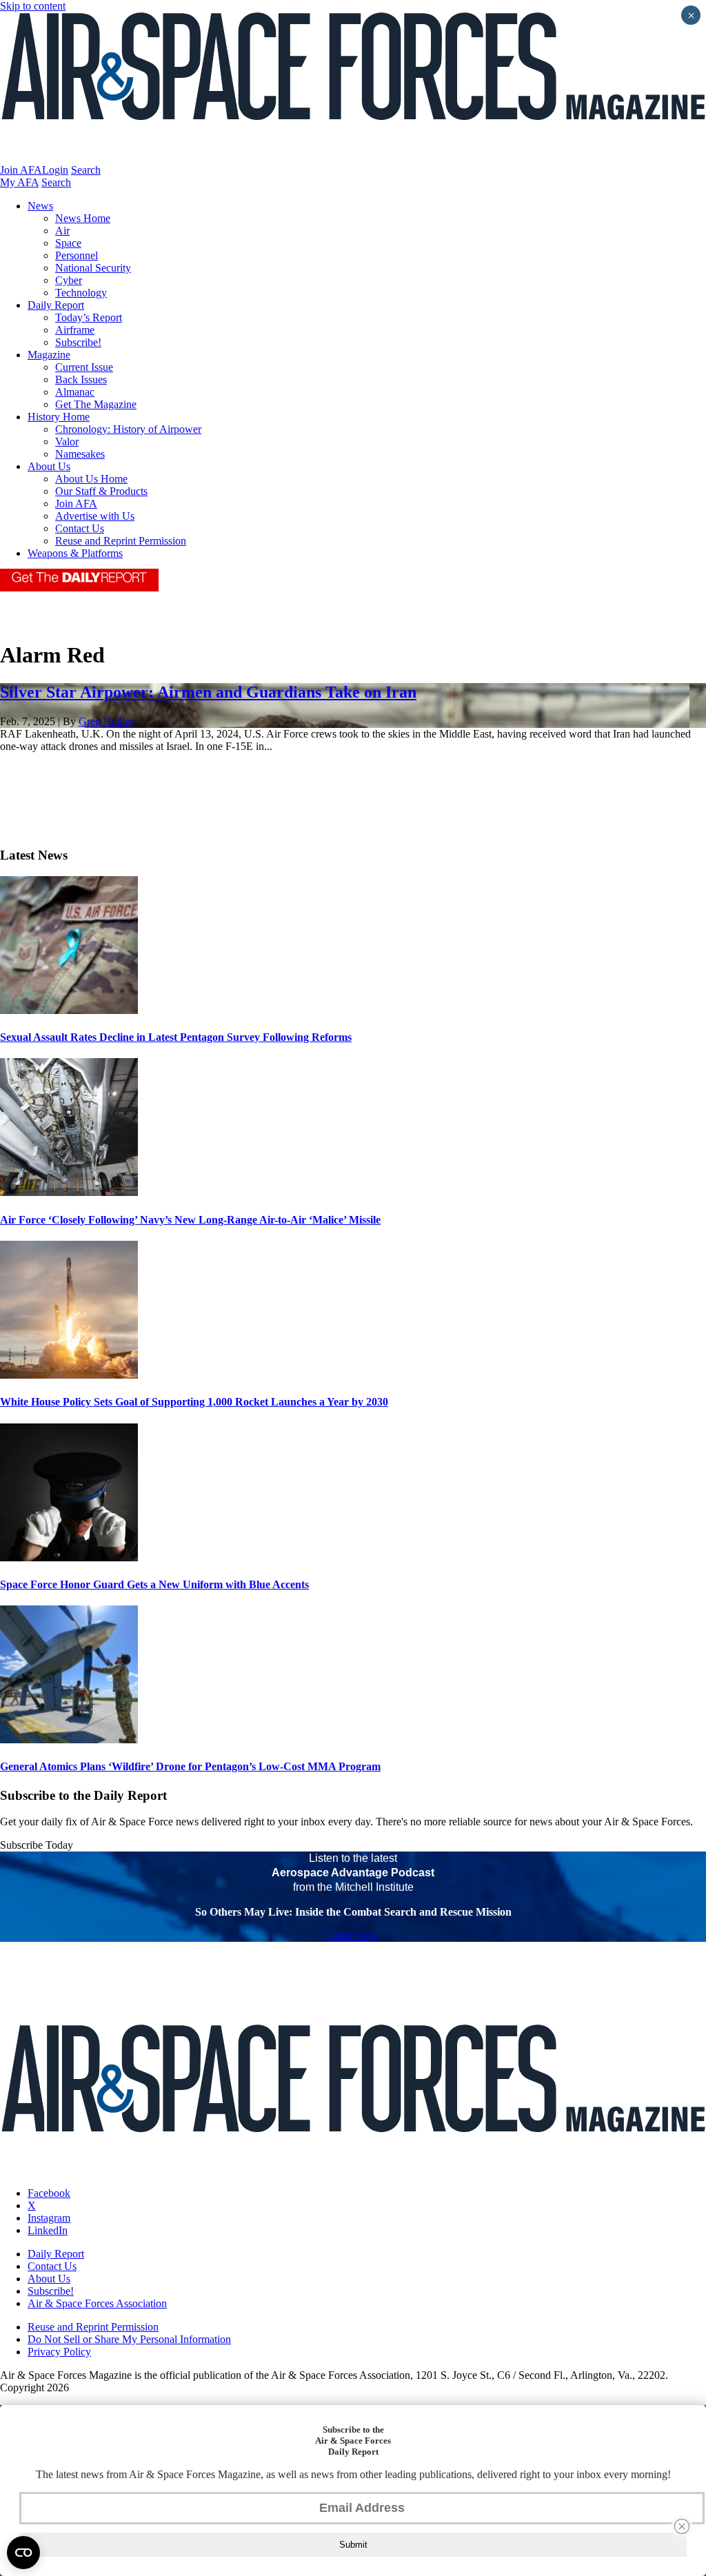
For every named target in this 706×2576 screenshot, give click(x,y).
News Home (83, 218)
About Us (49, 466)
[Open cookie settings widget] (23, 2553)
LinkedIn (48, 2230)
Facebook (49, 2193)
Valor (67, 442)
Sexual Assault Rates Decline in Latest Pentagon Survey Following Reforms (176, 1037)
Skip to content (33, 6)
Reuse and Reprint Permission (121, 541)
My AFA (19, 182)
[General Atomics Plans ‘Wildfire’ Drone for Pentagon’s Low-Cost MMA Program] (69, 1740)
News (40, 206)
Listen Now (353, 1935)
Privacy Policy (59, 2352)
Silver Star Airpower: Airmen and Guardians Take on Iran (208, 692)
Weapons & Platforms (75, 553)
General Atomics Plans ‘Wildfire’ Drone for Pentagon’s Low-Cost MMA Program (190, 1766)
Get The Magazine (96, 404)
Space (68, 243)
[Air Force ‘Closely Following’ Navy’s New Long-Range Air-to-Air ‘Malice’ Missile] (69, 1192)
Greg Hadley (107, 721)
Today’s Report (89, 317)
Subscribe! (78, 342)
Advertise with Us (95, 516)
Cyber (69, 280)
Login (55, 170)
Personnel (77, 255)
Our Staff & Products (101, 491)
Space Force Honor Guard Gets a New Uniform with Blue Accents (154, 1584)
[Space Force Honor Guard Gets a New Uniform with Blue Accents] (69, 1558)
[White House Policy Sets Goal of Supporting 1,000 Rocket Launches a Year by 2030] (69, 1375)
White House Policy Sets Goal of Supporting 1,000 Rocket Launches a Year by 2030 (194, 1402)
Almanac (75, 392)
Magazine (49, 355)
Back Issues (81, 379)
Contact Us (80, 528)
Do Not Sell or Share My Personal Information (129, 2339)
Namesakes (80, 454)
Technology (81, 293)
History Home (59, 417)
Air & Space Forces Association (97, 2303)
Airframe (75, 330)
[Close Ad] (682, 2526)
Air (62, 231)
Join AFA (21, 170)
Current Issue (84, 367)
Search (86, 170)
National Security (93, 268)
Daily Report (56, 305)
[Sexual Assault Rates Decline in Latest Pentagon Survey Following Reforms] (69, 1010)
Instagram (49, 2218)
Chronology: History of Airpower (128, 429)
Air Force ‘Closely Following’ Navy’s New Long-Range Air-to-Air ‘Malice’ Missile (190, 1220)
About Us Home (91, 479)
